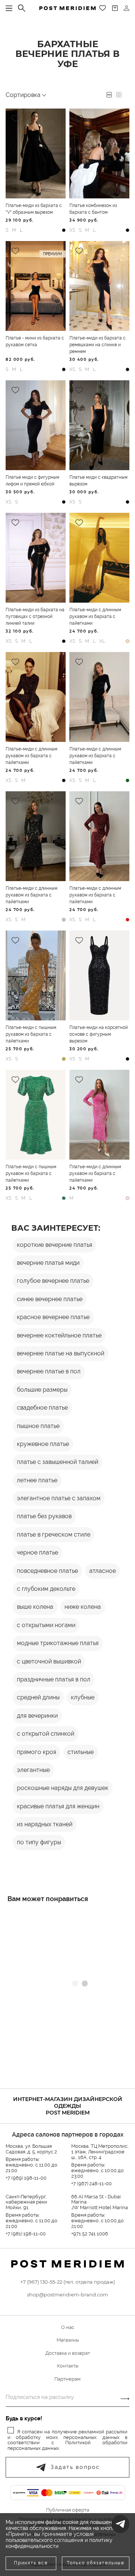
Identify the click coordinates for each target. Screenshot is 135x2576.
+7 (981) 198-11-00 (26, 2234)
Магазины (68, 2340)
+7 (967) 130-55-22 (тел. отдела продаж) (68, 2282)
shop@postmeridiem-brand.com (67, 2295)
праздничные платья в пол (54, 1679)
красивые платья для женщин (58, 1806)
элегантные (33, 1770)
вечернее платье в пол (49, 1371)
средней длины (38, 1697)
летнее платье (37, 1480)
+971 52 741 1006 (90, 2234)
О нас (68, 2327)
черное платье (37, 1552)
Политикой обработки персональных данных (67, 2445)
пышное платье (38, 1426)
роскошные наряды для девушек (63, 1788)
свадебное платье (42, 1408)
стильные (81, 1752)
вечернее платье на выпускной (61, 1353)
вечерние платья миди (48, 1263)
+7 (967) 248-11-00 (91, 2184)
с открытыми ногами (46, 1625)
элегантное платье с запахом (59, 1498)
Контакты (68, 2366)
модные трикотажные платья (58, 1643)
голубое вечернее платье (53, 1281)
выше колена (35, 1607)
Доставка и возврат (68, 2353)
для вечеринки (37, 1716)
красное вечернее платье (53, 1317)
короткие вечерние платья (55, 1245)
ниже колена (83, 1607)
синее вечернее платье (50, 1299)
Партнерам (67, 2379)
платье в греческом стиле (54, 1534)
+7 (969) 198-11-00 (26, 2178)
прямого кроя (37, 1752)
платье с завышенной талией (58, 1462)
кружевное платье (43, 1444)
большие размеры (42, 1390)
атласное (103, 1571)
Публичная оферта (68, 2510)
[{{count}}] (115, 8)
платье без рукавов (44, 1516)
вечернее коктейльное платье (59, 1335)
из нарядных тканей (45, 1824)
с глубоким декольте (46, 1589)
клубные (83, 1697)
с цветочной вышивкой (49, 1661)
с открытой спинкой (46, 1734)
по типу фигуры (39, 1842)
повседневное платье (47, 1571)
